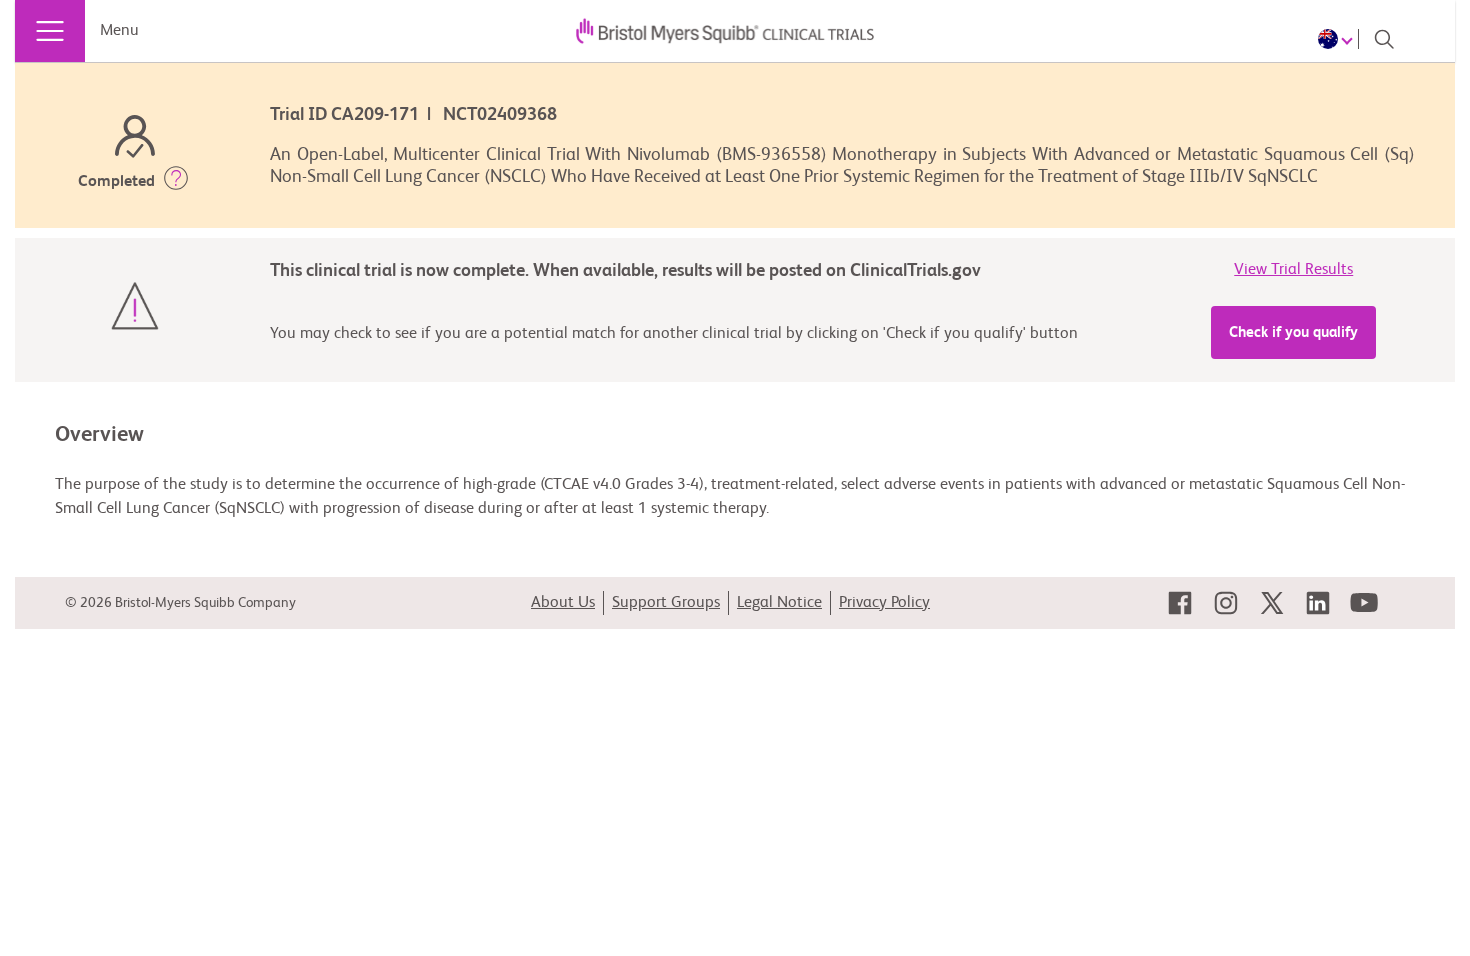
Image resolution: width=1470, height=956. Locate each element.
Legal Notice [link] (779, 603)
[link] (1180, 603)
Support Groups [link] (666, 603)
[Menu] (50, 31)
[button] (176, 182)
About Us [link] (563, 603)
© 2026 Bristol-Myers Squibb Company (180, 603)
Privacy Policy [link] (884, 603)
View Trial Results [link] (1293, 270)
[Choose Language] (1338, 39)
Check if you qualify (1293, 332)
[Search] (1384, 39)
